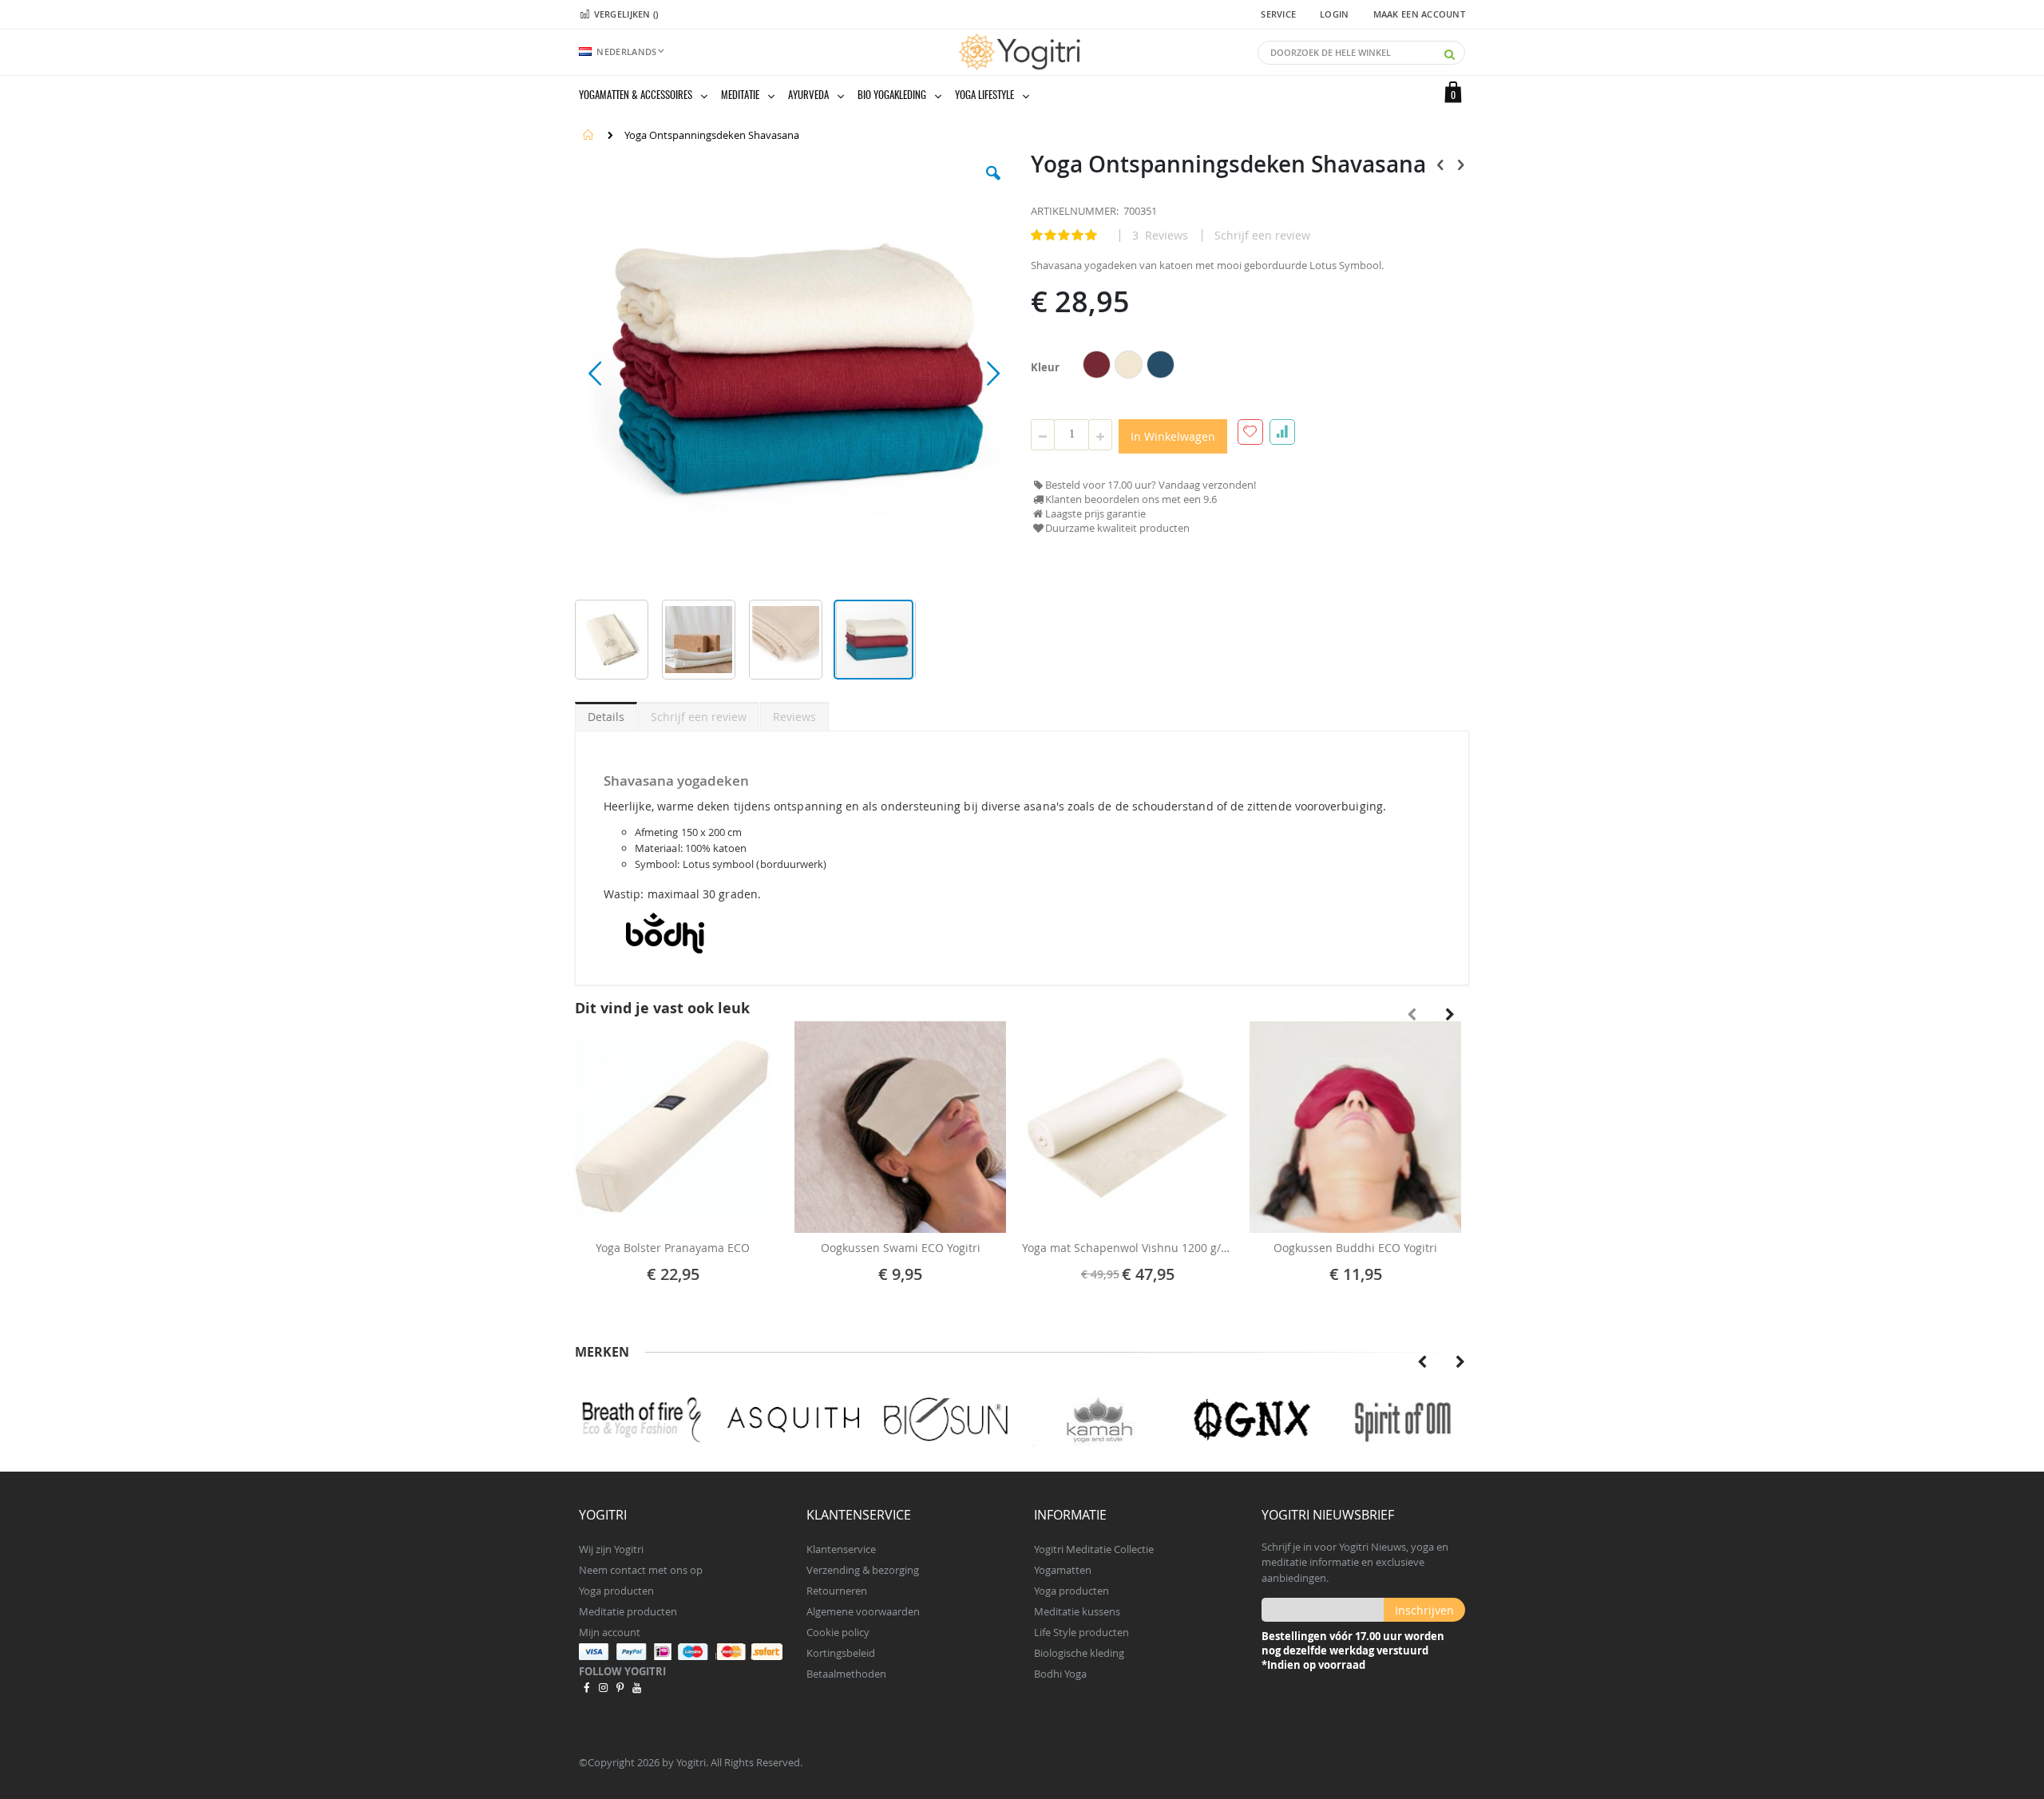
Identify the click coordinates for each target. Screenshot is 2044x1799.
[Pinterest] (620, 1687)
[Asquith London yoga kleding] (648, 1420)
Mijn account (610, 1632)
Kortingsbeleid (841, 1653)
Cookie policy (838, 1632)
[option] (1097, 365)
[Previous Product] (1440, 164)
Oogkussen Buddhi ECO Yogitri (1355, 1248)
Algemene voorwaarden (863, 1611)
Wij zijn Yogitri (611, 1549)
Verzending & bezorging (863, 1570)
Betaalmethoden (846, 1674)
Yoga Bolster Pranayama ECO (673, 1248)
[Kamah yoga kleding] (953, 1420)
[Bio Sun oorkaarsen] (800, 1420)
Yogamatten (1063, 1570)
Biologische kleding (1079, 1653)
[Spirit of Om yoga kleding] (1258, 1420)
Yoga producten (616, 1591)
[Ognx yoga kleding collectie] (1105, 1420)
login (1334, 14)
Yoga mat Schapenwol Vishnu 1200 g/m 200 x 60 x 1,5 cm (1128, 1248)
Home (588, 135)
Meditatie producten (628, 1611)
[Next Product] (1460, 164)
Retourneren (837, 1591)
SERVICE (1278, 14)
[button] (993, 185)
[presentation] (1450, 1015)
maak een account (1419, 14)
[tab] (606, 714)
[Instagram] (603, 1687)
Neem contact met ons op (641, 1570)
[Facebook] (586, 1687)
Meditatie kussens (1077, 1611)
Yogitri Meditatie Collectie (1094, 1549)
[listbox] (1131, 367)
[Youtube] (637, 1687)
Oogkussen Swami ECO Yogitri (901, 1248)
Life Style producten (1081, 1632)
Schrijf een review (1262, 236)
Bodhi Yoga (1060, 1674)
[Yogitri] (1022, 52)
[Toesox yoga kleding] (1410, 1420)
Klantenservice (841, 1549)
